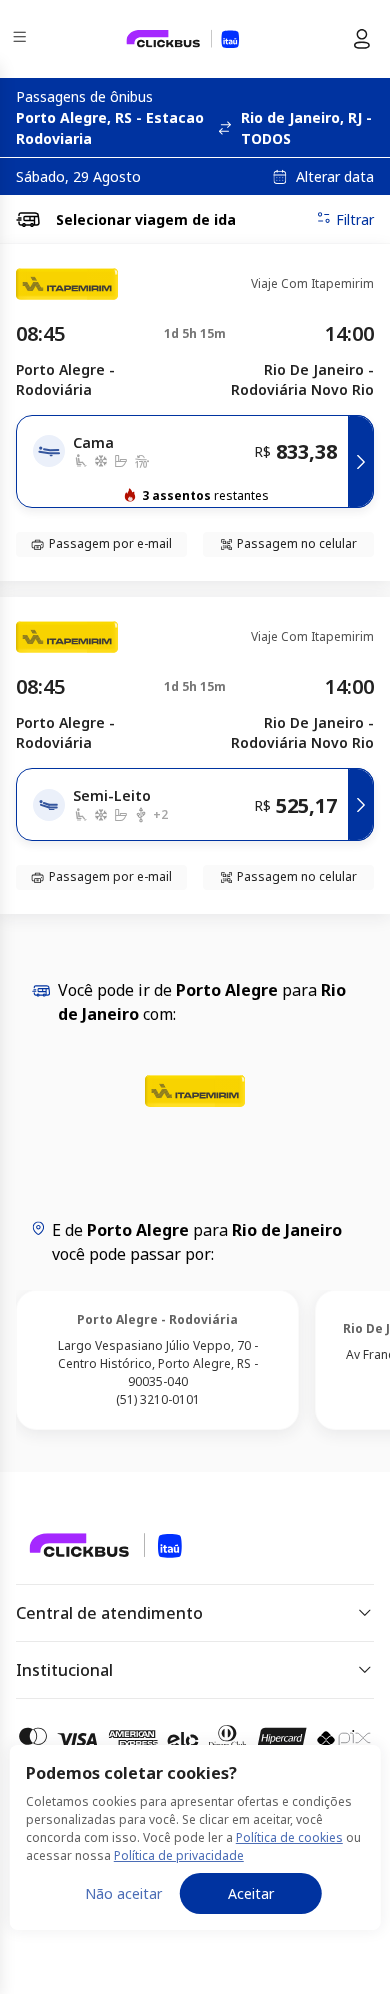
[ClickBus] (86, 1544)
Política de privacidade (179, 1855)
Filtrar (355, 219)
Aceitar (251, 1893)
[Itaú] (183, 39)
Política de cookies (289, 1837)
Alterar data (335, 177)
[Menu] (21, 39)
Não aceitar (123, 1893)
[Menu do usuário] (362, 39)
